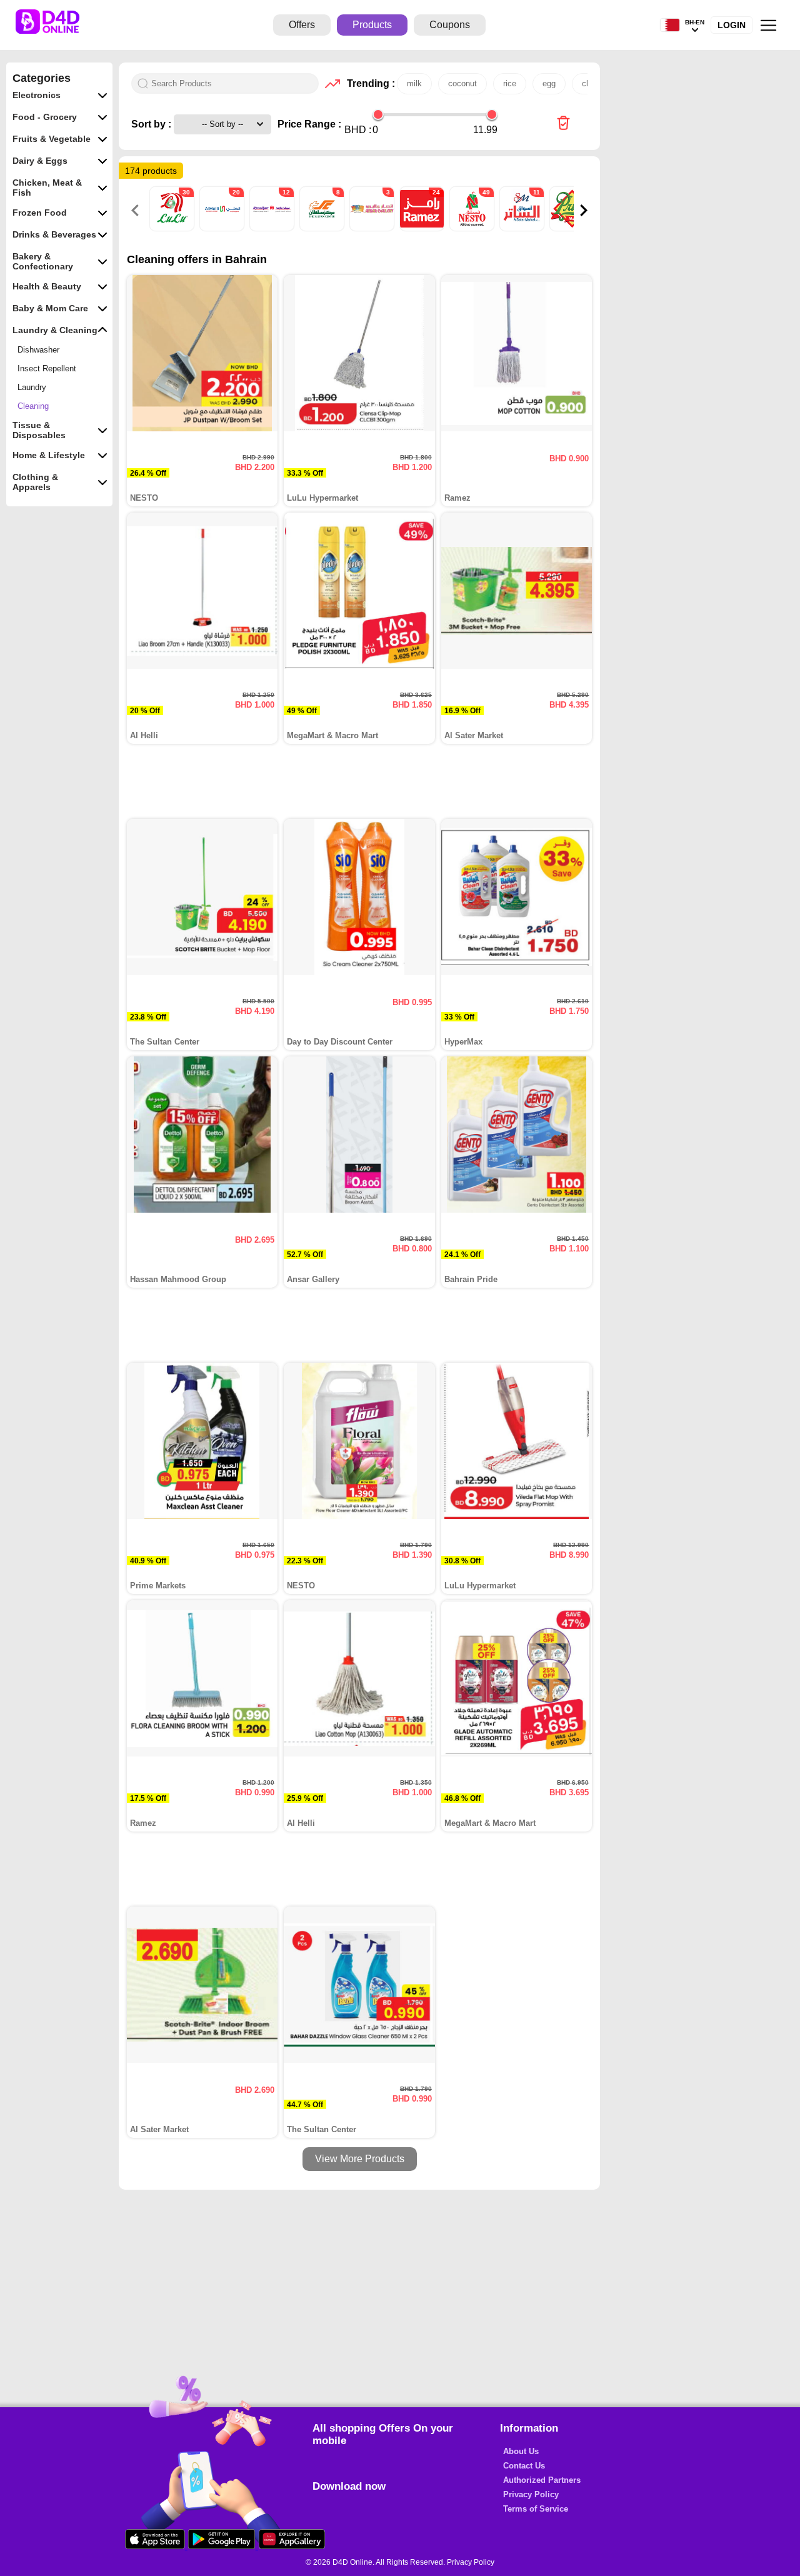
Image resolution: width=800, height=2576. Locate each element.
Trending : (369, 83)
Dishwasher (38, 350)
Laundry (32, 387)
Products (372, 25)
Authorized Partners (542, 2480)
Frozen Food (40, 213)
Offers (302, 25)
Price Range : (309, 124)
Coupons (450, 25)
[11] (523, 228)
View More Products (360, 2159)
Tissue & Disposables (39, 430)
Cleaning (33, 406)
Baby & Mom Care (50, 308)
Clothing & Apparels (35, 482)
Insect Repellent (47, 368)
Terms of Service (536, 2509)
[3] (373, 228)
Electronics (37, 95)
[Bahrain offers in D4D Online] (563, 124)
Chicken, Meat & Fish (47, 188)
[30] (173, 228)
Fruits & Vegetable (52, 139)
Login (732, 25)
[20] (223, 228)
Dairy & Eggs (40, 161)
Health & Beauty (47, 286)
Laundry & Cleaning (55, 330)
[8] (323, 228)
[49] (473, 228)
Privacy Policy (531, 2494)
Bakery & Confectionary (43, 261)
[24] (423, 228)
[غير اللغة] (670, 25)
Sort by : (152, 124)
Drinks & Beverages (54, 234)
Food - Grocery (45, 117)
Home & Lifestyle (49, 455)
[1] (573, 228)
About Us (521, 2451)
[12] (273, 228)
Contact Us (524, 2466)
